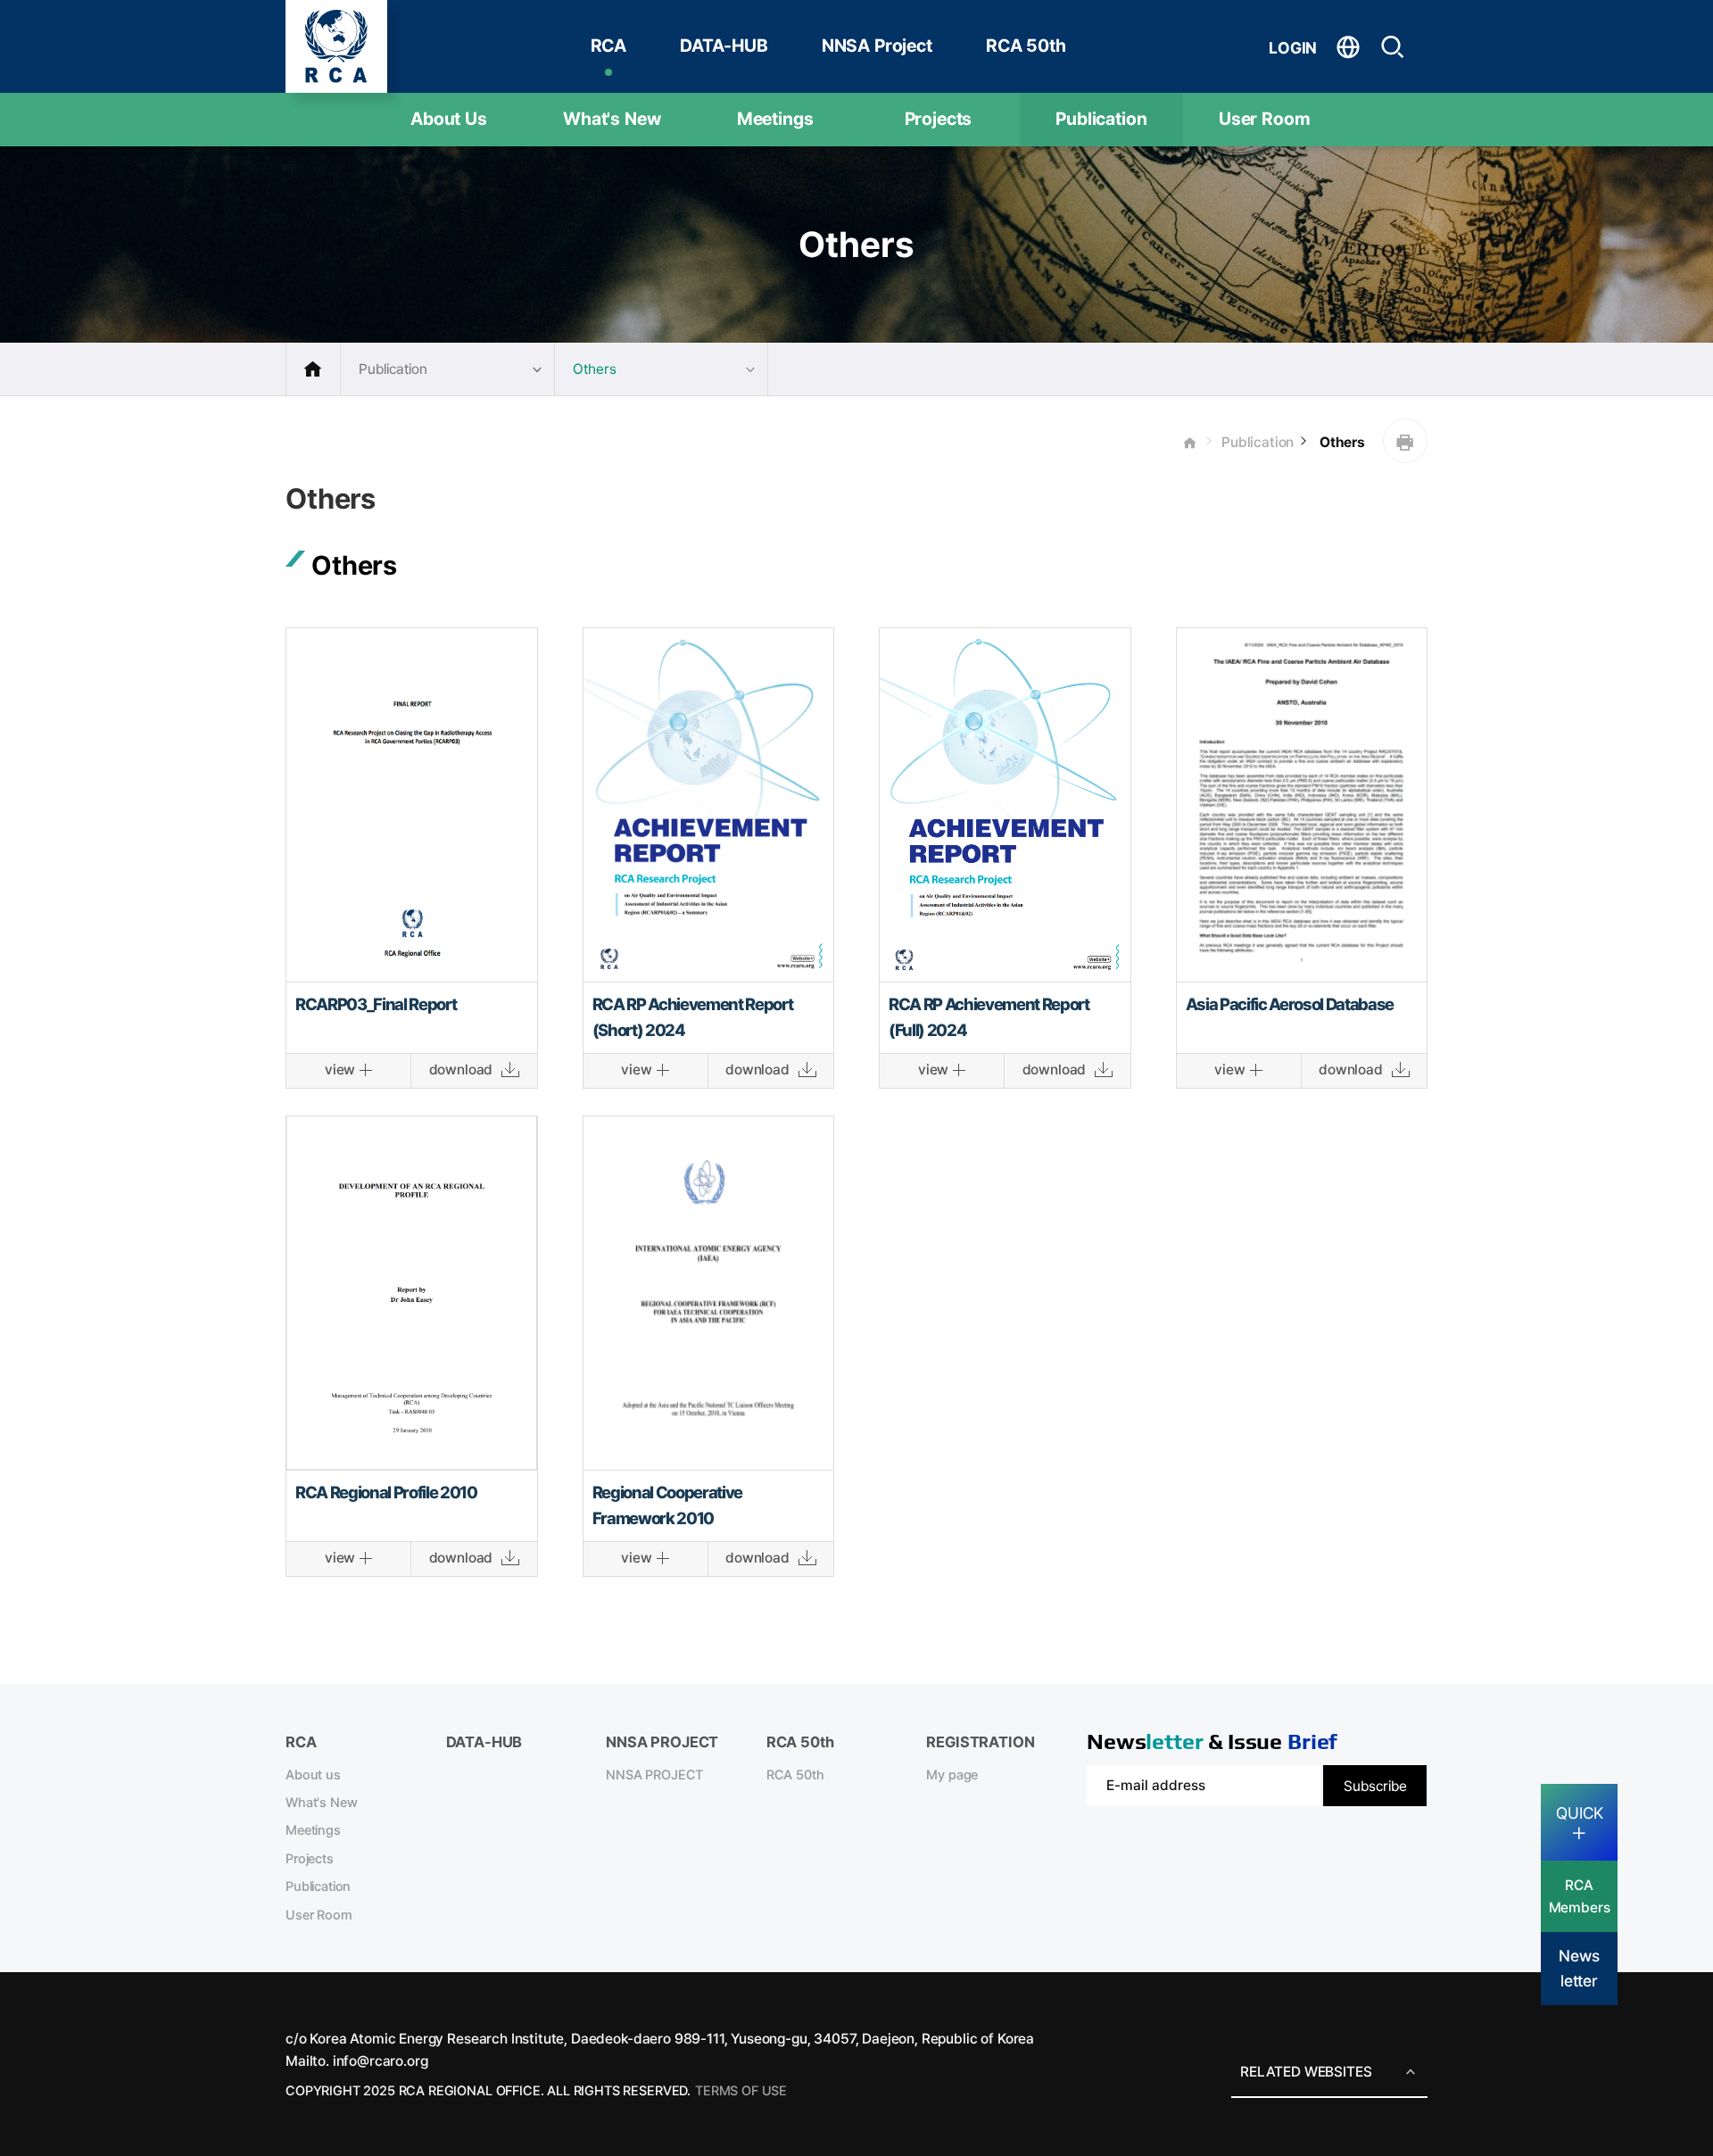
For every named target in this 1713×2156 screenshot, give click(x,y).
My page (952, 1775)
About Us (449, 119)
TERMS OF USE (741, 2091)
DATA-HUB (724, 46)
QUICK (1580, 1813)
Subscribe (1375, 1786)
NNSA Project (877, 46)
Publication (1101, 119)
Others (1341, 442)
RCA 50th (1026, 46)
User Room (1265, 119)
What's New (612, 119)
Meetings (775, 119)
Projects (939, 119)
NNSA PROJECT (654, 1775)
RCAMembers (1580, 1896)
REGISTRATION (980, 1742)
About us (313, 1775)
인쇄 (1405, 441)
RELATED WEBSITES (1306, 2072)
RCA (609, 46)
